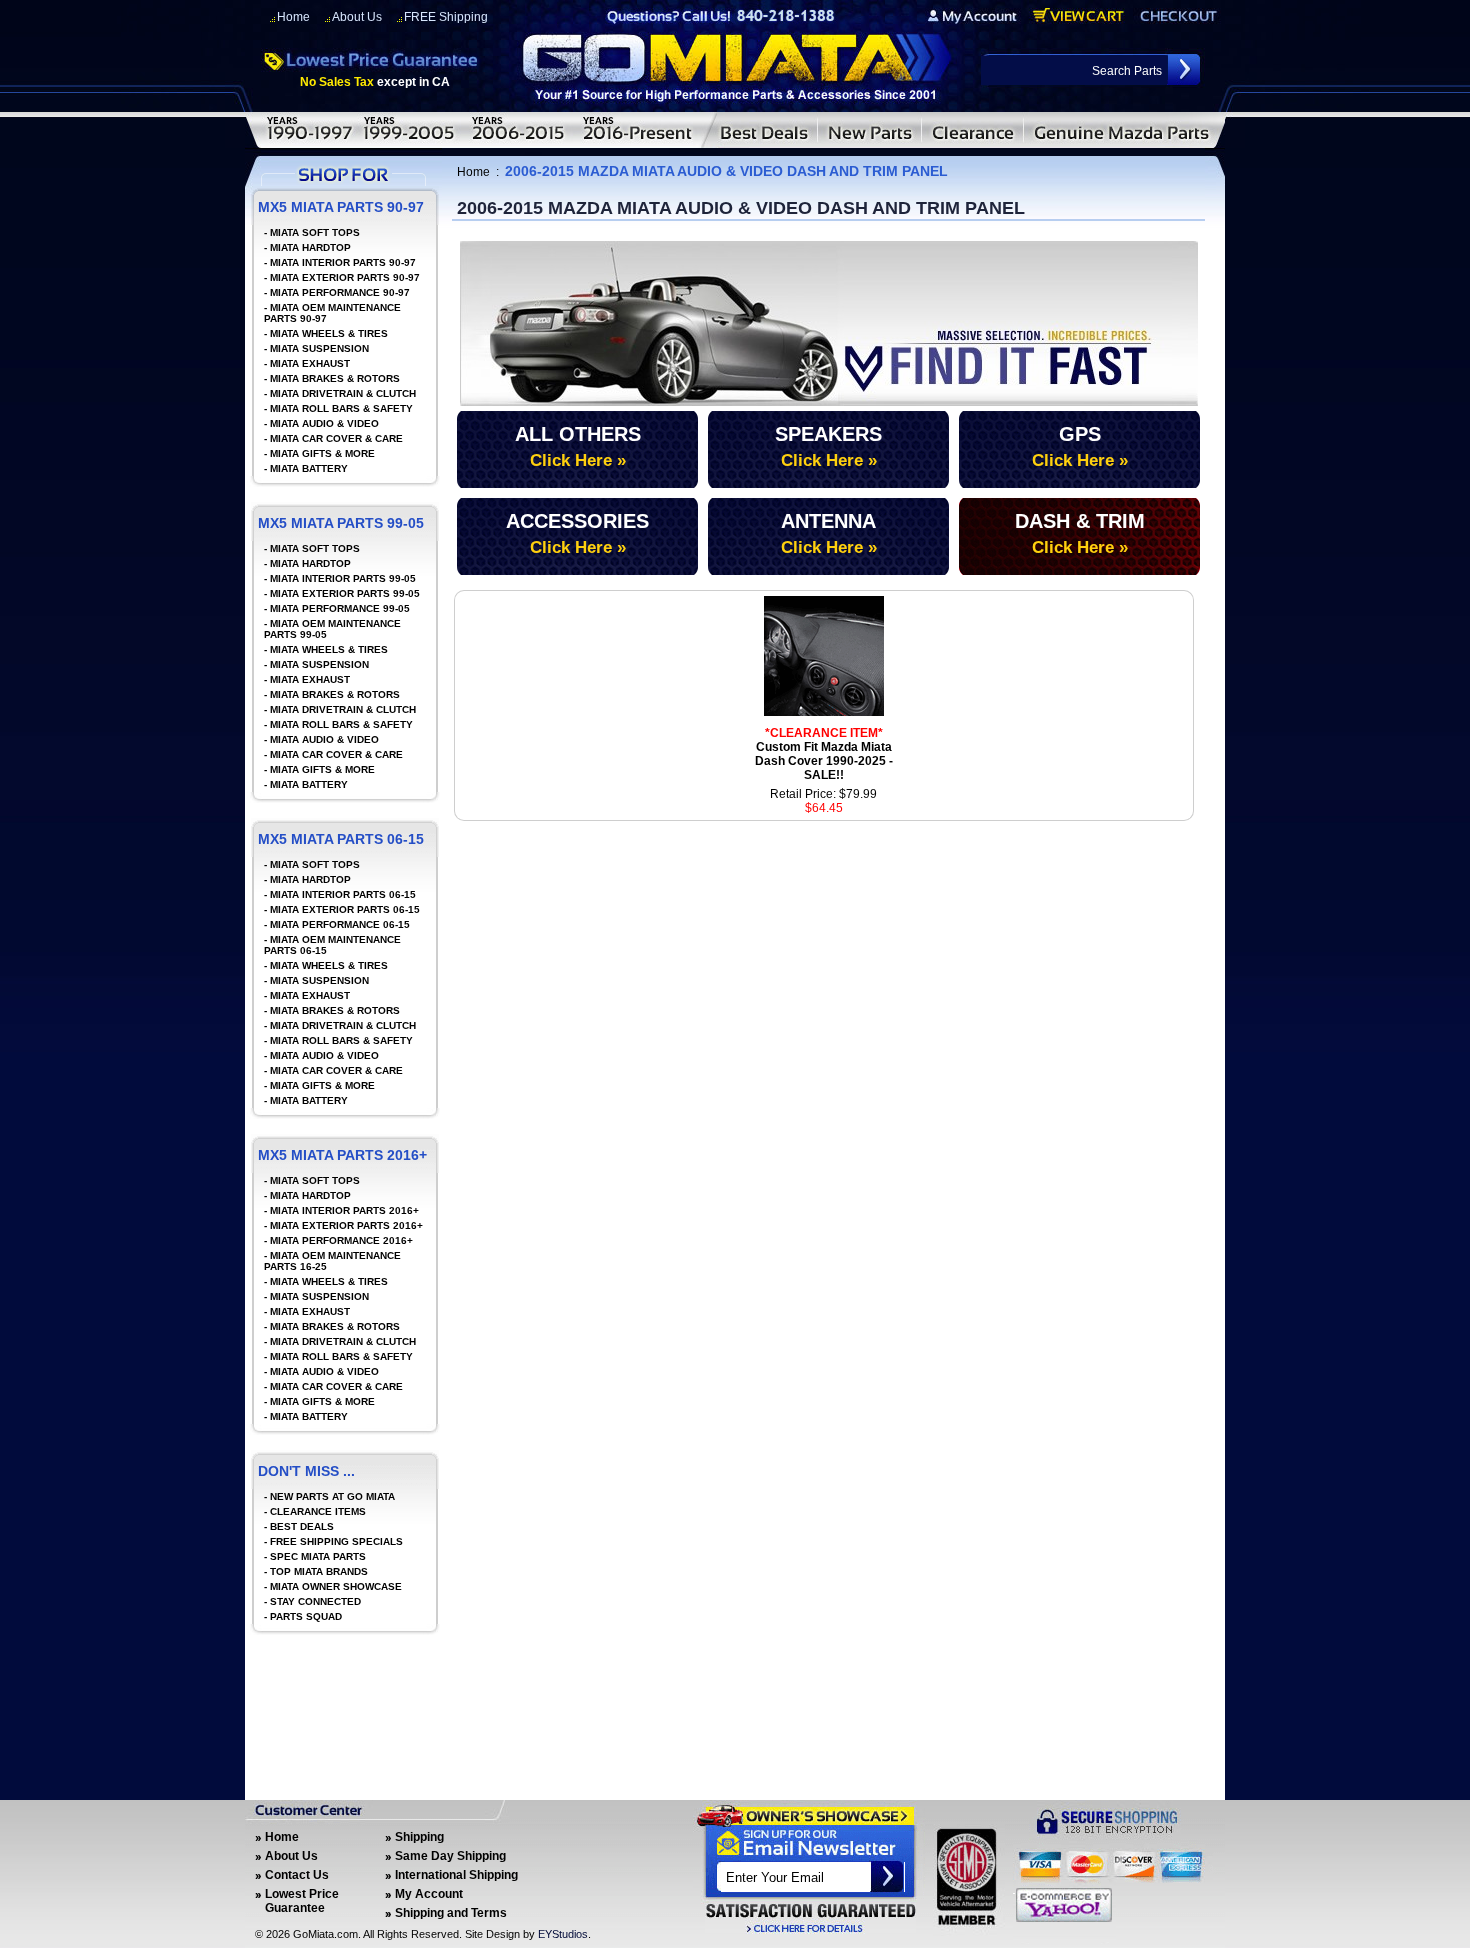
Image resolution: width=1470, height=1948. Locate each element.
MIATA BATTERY (309, 468)
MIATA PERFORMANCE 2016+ (341, 1240)
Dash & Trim (1080, 533)
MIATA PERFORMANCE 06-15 (340, 924)
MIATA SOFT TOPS (315, 232)
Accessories (577, 533)
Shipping (419, 1837)
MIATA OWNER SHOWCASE (336, 1586)
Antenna (829, 533)
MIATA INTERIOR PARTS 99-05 (343, 578)
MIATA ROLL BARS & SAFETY (341, 408)
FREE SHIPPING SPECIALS (336, 1541)
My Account (429, 1894)
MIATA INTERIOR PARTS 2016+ (344, 1210)
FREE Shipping (446, 17)
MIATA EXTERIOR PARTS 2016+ (346, 1225)
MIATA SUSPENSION (319, 348)
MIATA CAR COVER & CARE (336, 438)
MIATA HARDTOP (310, 247)
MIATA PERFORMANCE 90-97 (340, 292)
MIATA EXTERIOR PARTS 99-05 (345, 593)
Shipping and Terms (451, 1913)
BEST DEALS (302, 1526)
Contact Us (297, 1875)
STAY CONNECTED (315, 1601)
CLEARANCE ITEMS (318, 1511)
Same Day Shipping (450, 1856)
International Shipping (456, 1875)
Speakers (828, 446)
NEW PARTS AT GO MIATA (332, 1496)
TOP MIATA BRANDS (319, 1571)
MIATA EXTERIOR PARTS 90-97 (345, 277)
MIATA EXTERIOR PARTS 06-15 (345, 909)
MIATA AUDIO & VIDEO (324, 423)
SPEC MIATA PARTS (318, 1556)
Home (293, 17)
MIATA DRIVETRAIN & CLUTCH (343, 393)
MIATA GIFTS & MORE (322, 453)
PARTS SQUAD (306, 1616)
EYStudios (563, 1934)
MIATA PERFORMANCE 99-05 (340, 608)
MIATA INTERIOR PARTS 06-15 (343, 894)
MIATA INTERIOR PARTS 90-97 (343, 262)
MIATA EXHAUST (310, 363)
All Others (578, 446)
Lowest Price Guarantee (302, 1901)
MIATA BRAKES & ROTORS (335, 378)
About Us (357, 17)
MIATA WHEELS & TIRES (329, 333)
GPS (1080, 446)
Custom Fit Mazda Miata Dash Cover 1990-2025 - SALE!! (824, 754)
